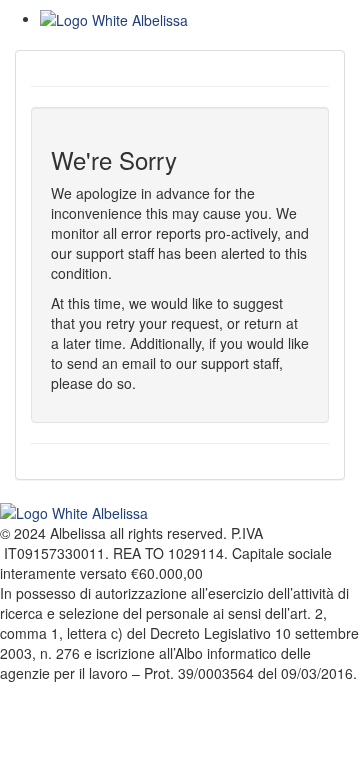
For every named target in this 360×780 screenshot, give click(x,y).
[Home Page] (200, 20)
